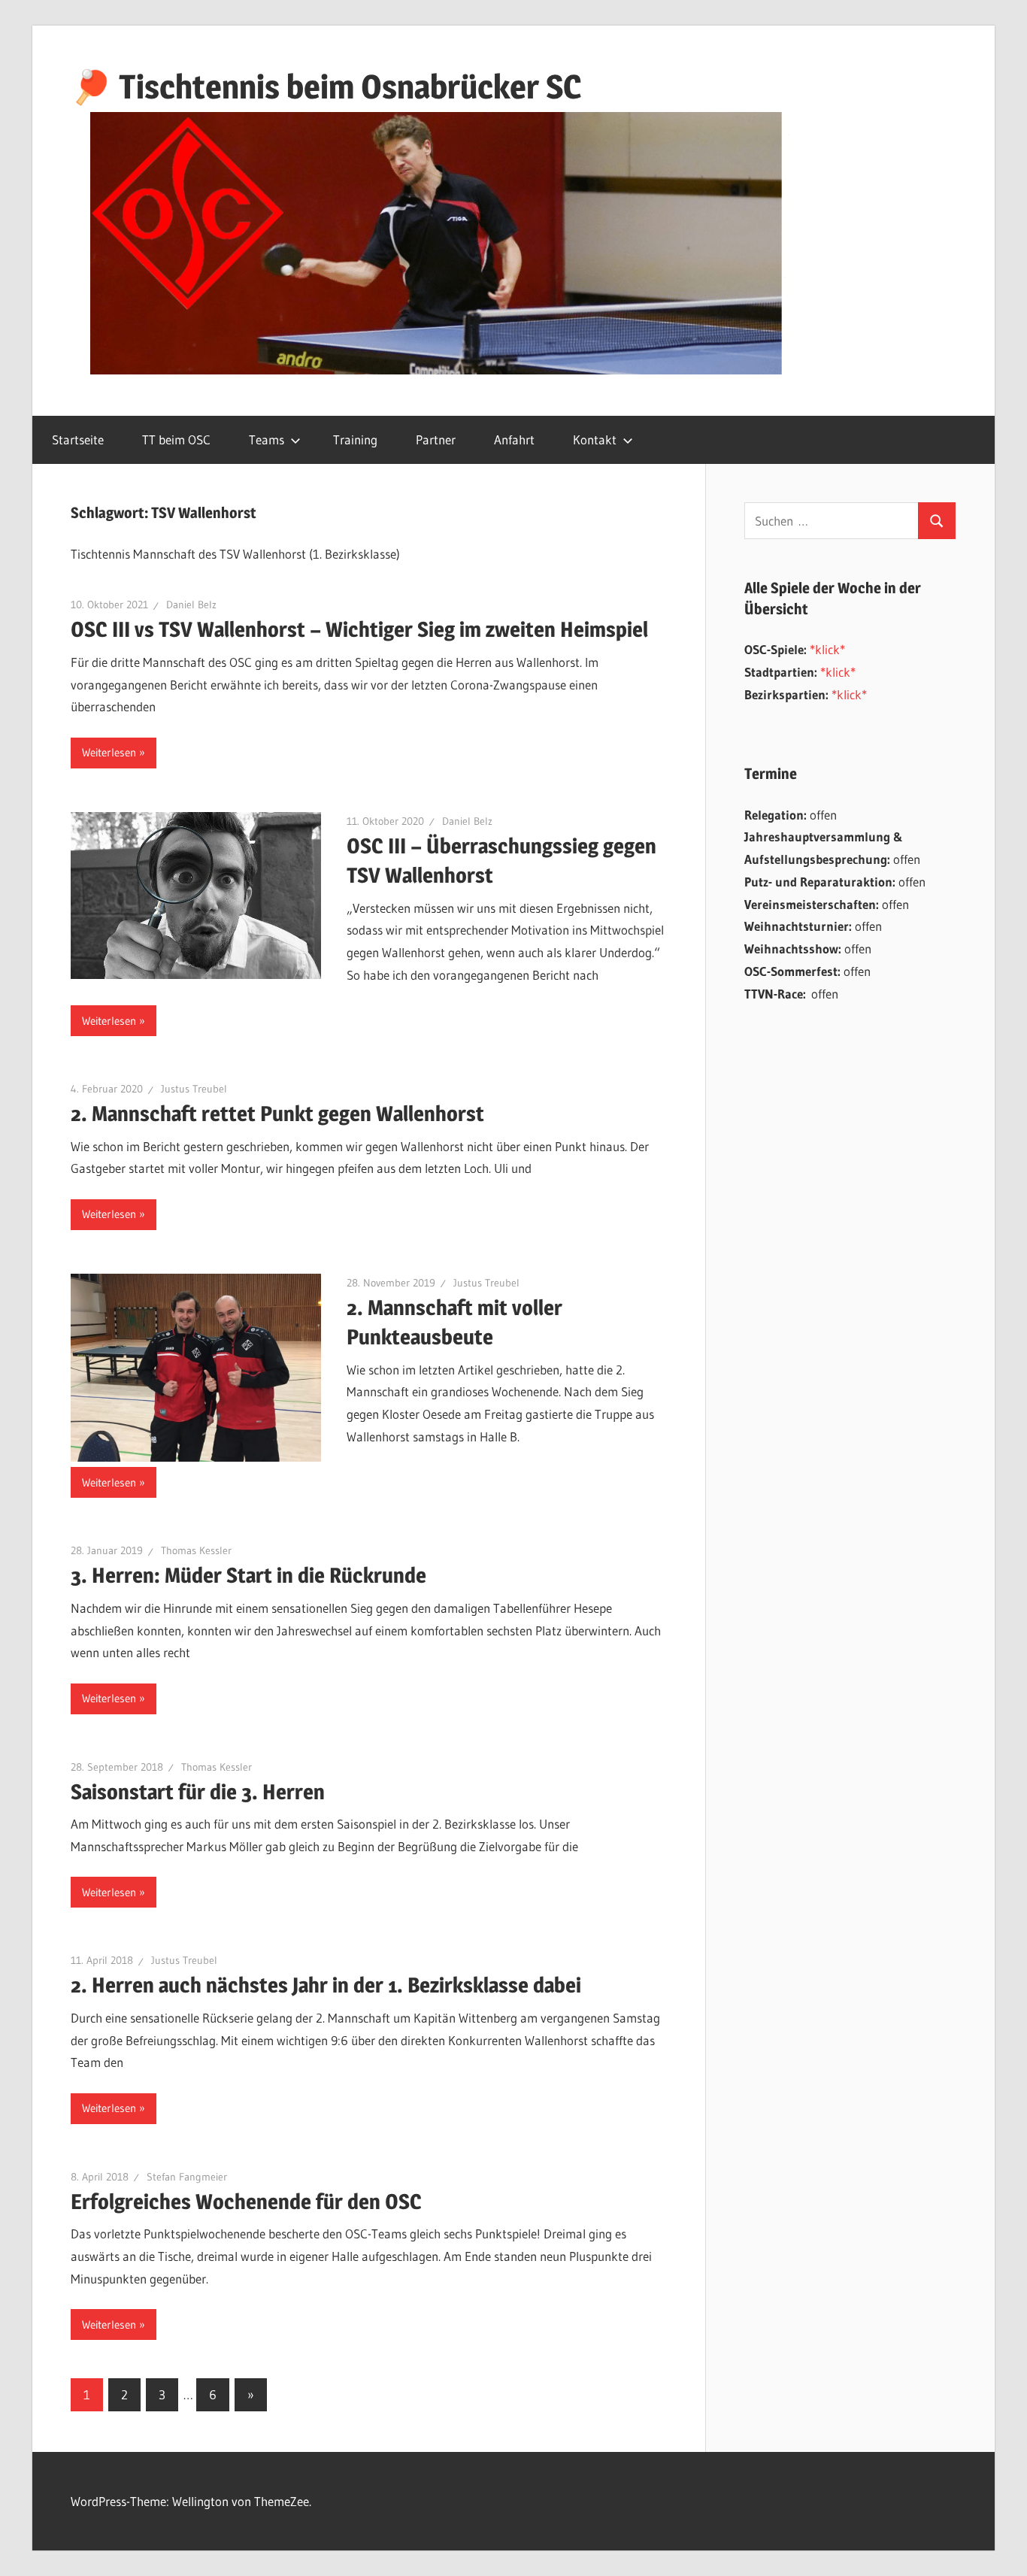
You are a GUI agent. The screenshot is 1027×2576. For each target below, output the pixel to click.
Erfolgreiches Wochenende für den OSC (246, 2202)
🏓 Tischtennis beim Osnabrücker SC (326, 86)
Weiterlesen (109, 752)
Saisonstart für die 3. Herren (198, 1792)
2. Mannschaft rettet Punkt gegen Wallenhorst (277, 1114)
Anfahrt (514, 439)
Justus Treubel (194, 1089)
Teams (267, 439)
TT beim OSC (176, 439)
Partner (436, 439)
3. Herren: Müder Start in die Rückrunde (248, 1575)
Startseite (78, 439)
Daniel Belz (191, 605)
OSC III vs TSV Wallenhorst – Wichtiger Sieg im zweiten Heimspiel (359, 629)
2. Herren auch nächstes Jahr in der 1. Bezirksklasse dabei (326, 1985)
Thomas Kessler (196, 1550)
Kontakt (595, 439)
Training (355, 439)
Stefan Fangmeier (187, 2177)
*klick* (827, 649)
